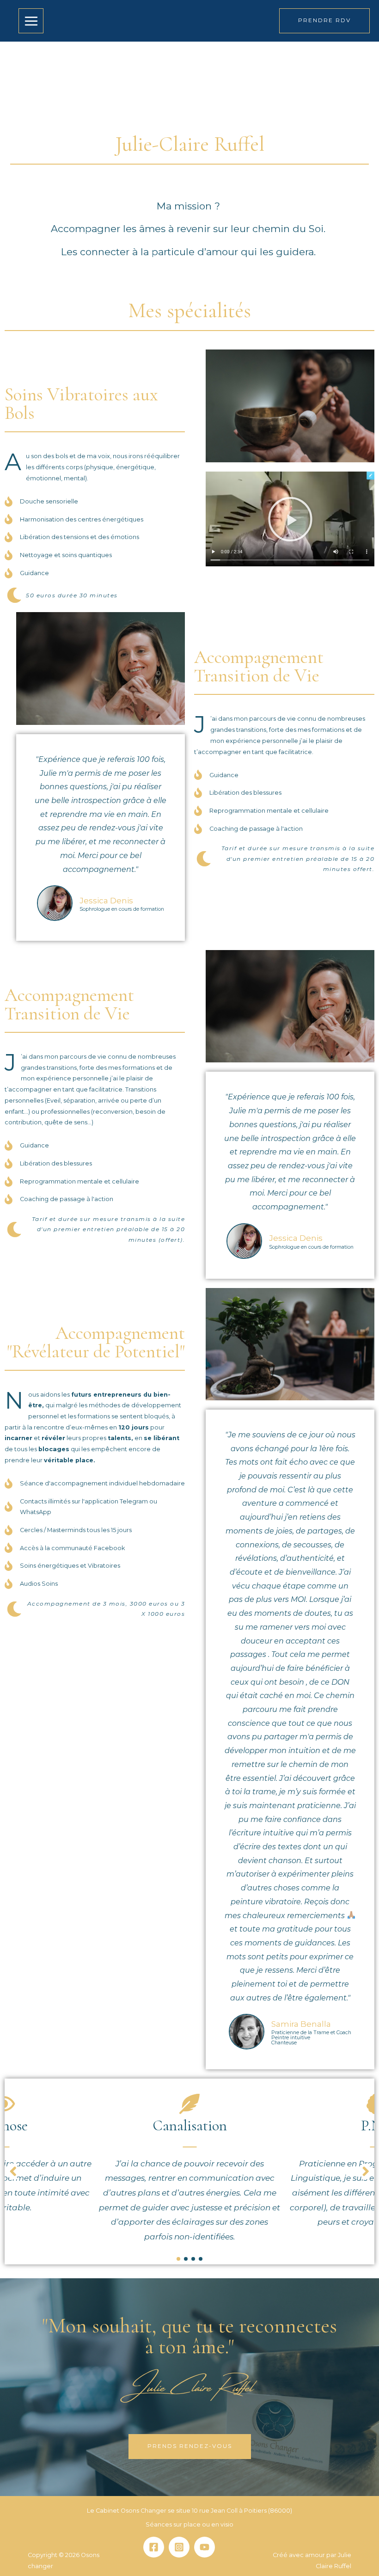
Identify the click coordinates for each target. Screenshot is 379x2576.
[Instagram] (179, 2547)
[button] (290, 519)
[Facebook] (154, 2547)
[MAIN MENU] (31, 21)
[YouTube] (205, 2547)
